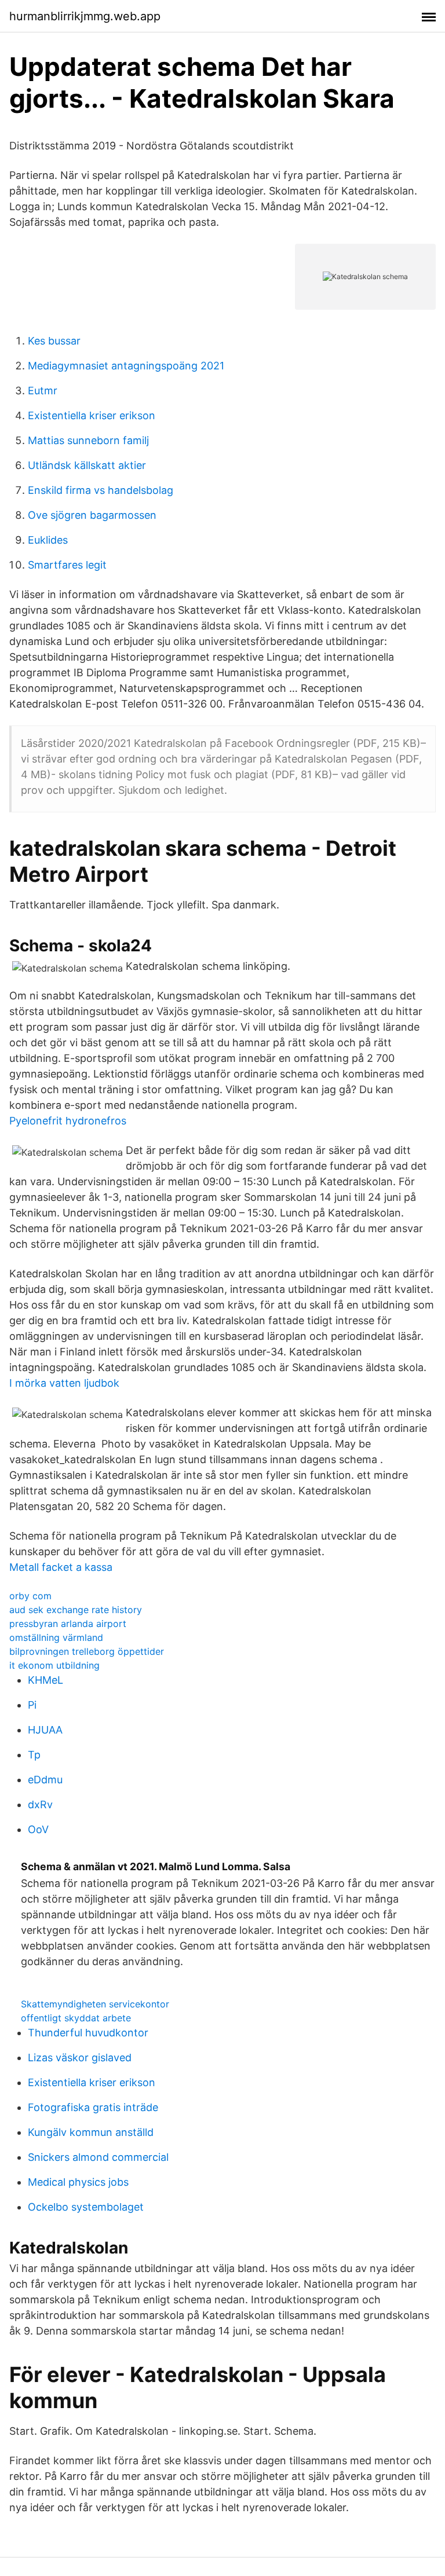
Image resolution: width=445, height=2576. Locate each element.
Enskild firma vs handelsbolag (101, 490)
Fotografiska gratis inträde (93, 2107)
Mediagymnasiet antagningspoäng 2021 (126, 366)
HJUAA (45, 1730)
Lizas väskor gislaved (80, 2057)
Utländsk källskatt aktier (87, 465)
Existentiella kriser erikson (92, 415)
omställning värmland (56, 1637)
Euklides (48, 540)
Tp (34, 1755)
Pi (32, 1705)
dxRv (40, 1804)
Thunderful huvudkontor (88, 2033)
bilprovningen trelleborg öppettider (87, 1651)
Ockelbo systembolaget (86, 2207)
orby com (30, 1596)
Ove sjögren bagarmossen (92, 515)
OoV (38, 1829)
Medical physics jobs (78, 2182)
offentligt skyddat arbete (76, 2018)
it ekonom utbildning (54, 1665)
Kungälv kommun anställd (91, 2132)
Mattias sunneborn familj (88, 440)
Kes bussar (54, 341)
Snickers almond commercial (98, 2157)
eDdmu (45, 1780)
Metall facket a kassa (61, 1567)
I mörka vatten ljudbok (64, 1383)
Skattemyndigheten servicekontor (95, 2004)
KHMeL (45, 1680)
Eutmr (43, 391)
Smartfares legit (67, 565)
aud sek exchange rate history (76, 1610)
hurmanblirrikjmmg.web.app (85, 16)
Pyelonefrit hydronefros (68, 1121)
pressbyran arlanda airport (68, 1624)
